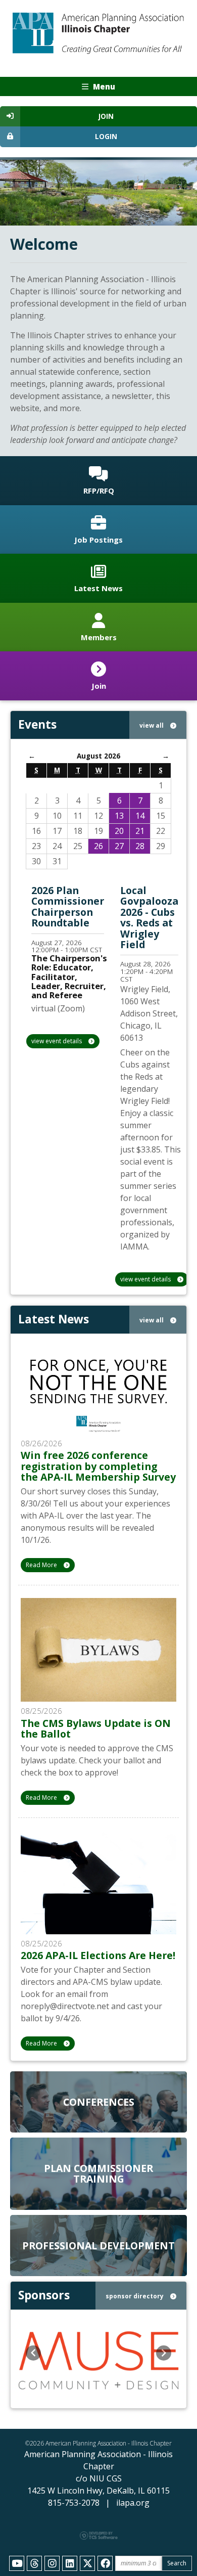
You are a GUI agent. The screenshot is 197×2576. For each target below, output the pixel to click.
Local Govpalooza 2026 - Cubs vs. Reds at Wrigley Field (149, 917)
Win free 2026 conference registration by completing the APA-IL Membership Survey (98, 1466)
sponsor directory (135, 2296)
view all (152, 725)
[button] (33, 2353)
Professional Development (98, 2246)
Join (106, 116)
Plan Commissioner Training (98, 2173)
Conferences (99, 2102)
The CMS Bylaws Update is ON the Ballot (96, 1728)
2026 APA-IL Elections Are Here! (98, 1955)
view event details (57, 1041)
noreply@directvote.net (65, 2006)
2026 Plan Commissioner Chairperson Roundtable (68, 906)
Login (106, 137)
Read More (42, 1565)
